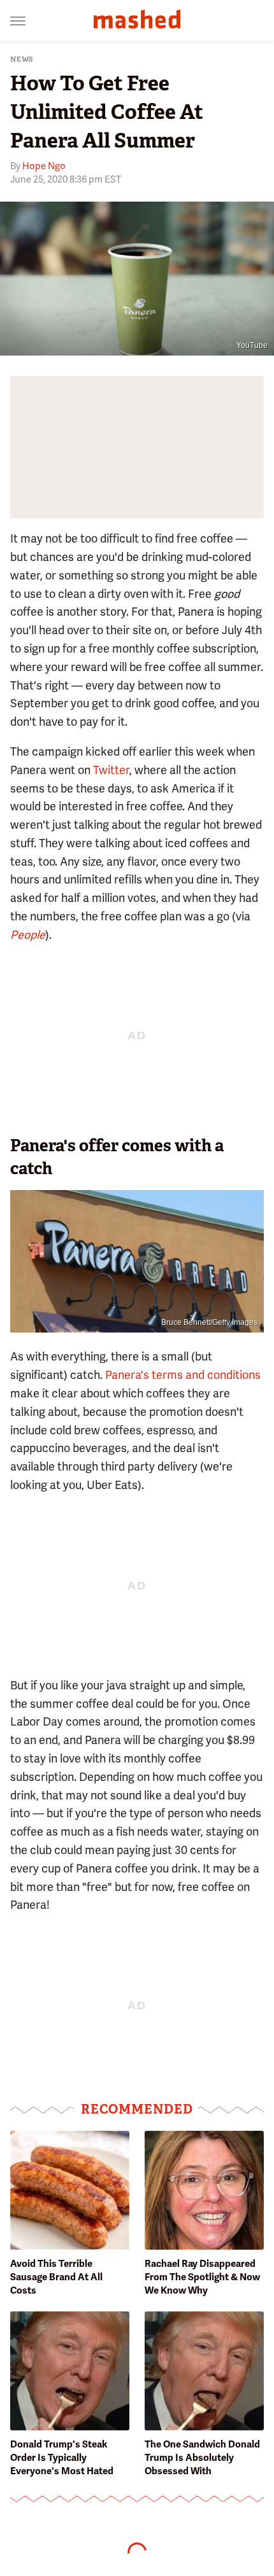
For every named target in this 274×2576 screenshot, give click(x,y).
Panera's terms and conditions (183, 1375)
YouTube (252, 345)
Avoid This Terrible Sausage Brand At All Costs (56, 2277)
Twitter (111, 770)
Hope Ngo (44, 166)
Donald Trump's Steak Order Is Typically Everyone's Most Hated (62, 2458)
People (28, 935)
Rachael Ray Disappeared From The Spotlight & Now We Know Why (202, 2277)
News (22, 59)
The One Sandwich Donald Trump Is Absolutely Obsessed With (202, 2458)
